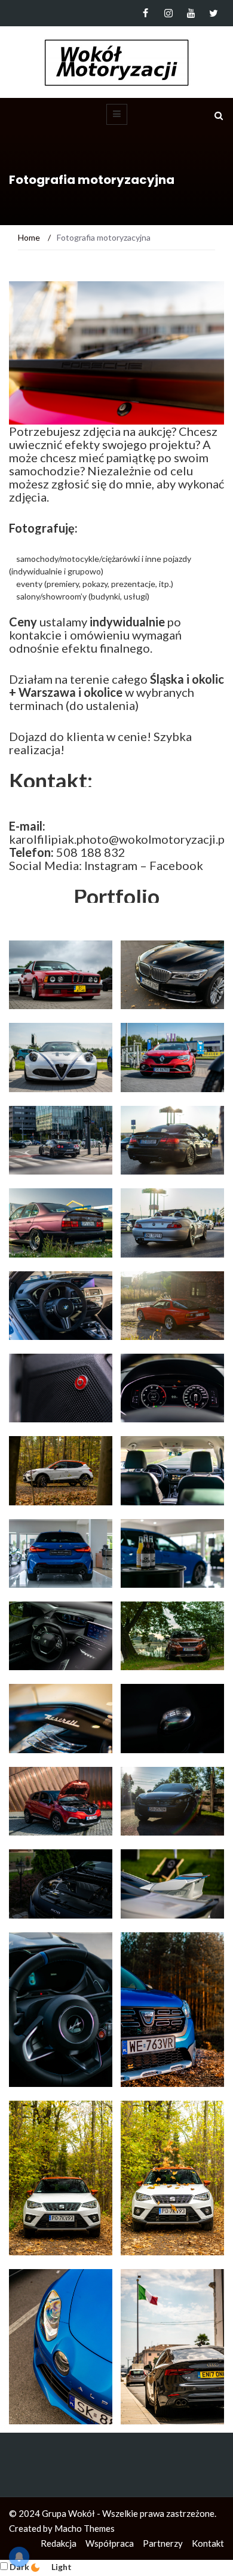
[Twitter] (214, 13)
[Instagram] (168, 13)
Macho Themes (85, 2528)
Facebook (176, 865)
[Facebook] (145, 13)
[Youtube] (191, 13)
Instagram (111, 865)
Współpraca (110, 2543)
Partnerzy (163, 2543)
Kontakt (208, 2543)
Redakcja (59, 2543)
